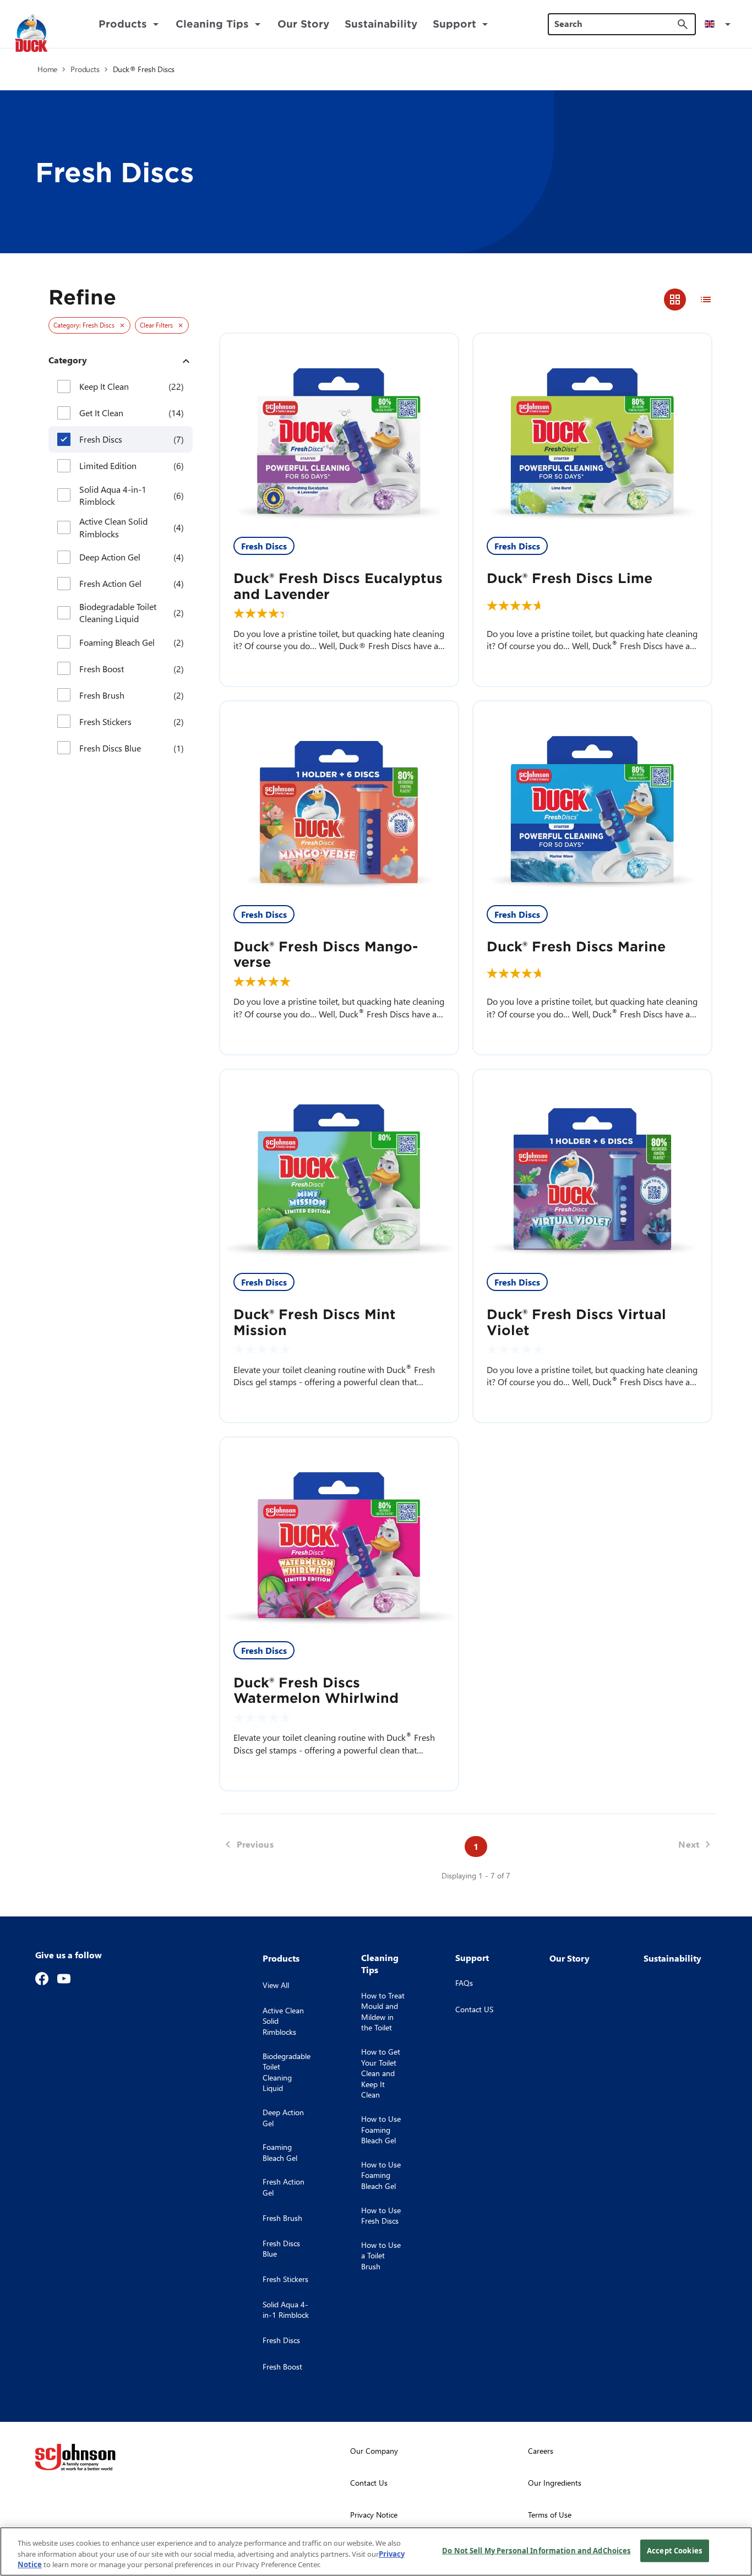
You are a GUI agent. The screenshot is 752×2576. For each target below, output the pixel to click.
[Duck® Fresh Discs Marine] (592, 797)
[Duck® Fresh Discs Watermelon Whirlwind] (339, 1533)
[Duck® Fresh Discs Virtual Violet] (592, 1165)
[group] (690, 299)
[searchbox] (615, 24)
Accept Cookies (674, 2550)
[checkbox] (64, 386)
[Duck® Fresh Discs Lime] (592, 429)
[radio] (675, 299)
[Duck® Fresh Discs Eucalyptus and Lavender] (339, 429)
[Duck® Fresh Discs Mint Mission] (339, 1165)
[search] (683, 24)
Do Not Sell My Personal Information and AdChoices (536, 2550)
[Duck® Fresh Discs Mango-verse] (339, 797)
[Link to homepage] (45, 34)
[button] (720, 24)
